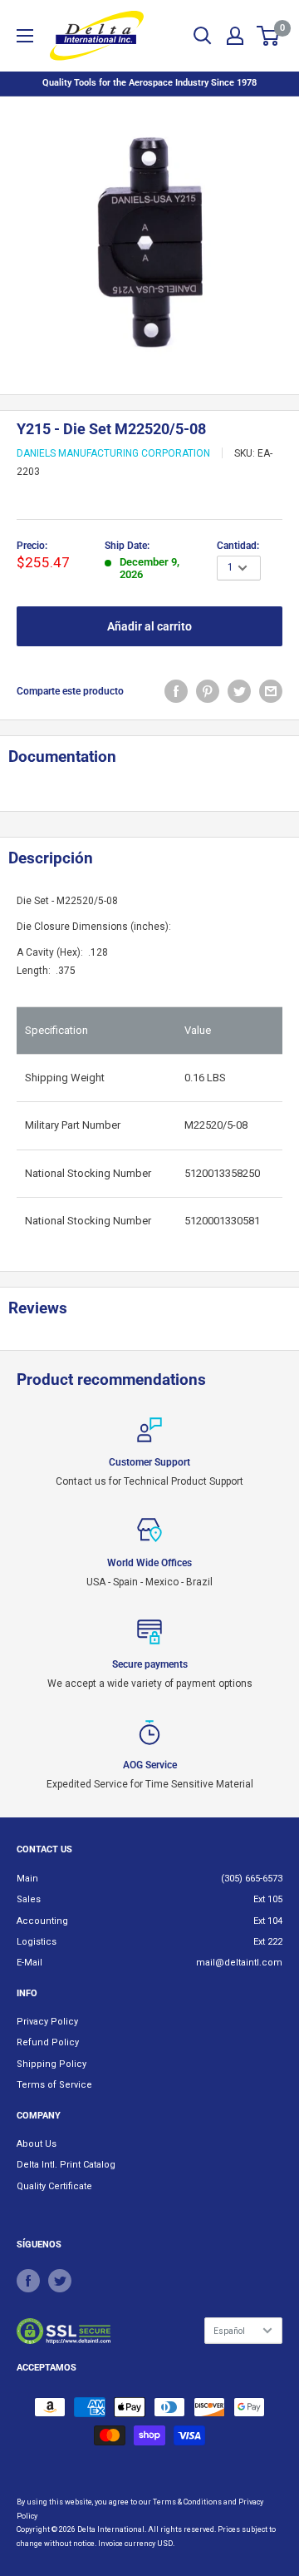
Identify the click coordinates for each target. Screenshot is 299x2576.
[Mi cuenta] (235, 36)
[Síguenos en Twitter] (60, 2281)
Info (27, 1993)
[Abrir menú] (25, 36)
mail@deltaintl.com (239, 1963)
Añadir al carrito (149, 626)
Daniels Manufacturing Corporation (113, 453)
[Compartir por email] (271, 691)
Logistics (37, 1942)
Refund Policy (48, 2042)
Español (229, 2331)
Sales (29, 1899)
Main (27, 1879)
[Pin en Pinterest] (208, 691)
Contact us (44, 1849)
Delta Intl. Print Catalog (66, 2165)
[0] (269, 36)
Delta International (111, 2529)
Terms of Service (54, 2085)
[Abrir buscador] (203, 36)
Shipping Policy (51, 2064)
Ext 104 (268, 1921)
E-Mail (29, 1963)
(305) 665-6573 (252, 1879)
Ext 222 (268, 1942)
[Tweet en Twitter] (239, 691)
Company (39, 2116)
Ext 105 (268, 1899)
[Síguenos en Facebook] (28, 2281)
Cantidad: (238, 546)
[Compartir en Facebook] (176, 691)
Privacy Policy (47, 2022)
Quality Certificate (54, 2186)
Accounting (42, 1921)
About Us (37, 2144)
